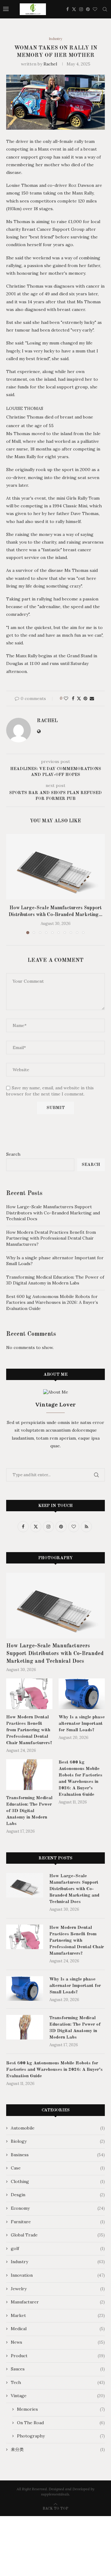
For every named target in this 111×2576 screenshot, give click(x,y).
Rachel (50, 64)
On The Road (61, 2423)
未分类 (58, 2449)
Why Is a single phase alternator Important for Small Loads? (82, 1724)
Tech (58, 2382)
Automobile (58, 2128)
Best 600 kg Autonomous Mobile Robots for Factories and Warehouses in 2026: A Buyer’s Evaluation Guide (52, 1302)
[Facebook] (68, 9)
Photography (61, 2436)
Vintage (58, 2396)
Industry (58, 2262)
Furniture (58, 2222)
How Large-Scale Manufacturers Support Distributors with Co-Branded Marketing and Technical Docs (53, 1213)
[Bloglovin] (95, 9)
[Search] (105, 9)
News (58, 2342)
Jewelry (58, 2289)
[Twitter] (74, 9)
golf (58, 2248)
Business (58, 2155)
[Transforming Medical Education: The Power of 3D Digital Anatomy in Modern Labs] (29, 1775)
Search (13, 1154)
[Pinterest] (88, 9)
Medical (58, 2329)
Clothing (58, 2181)
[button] (11, 884)
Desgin (58, 2195)
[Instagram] (81, 9)
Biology (58, 2141)
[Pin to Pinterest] (85, 698)
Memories (61, 2409)
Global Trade (58, 2235)
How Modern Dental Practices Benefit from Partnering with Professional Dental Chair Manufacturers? (51, 1238)
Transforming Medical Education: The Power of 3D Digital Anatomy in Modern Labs (55, 1280)
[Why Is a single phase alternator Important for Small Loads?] (82, 1694)
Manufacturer (58, 2302)
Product (58, 2356)
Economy (58, 2208)
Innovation (58, 2275)
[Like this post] (66, 698)
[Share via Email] (92, 698)
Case (58, 2168)
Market (58, 2315)
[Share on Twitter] (79, 698)
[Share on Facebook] (73, 698)
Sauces (58, 2369)
